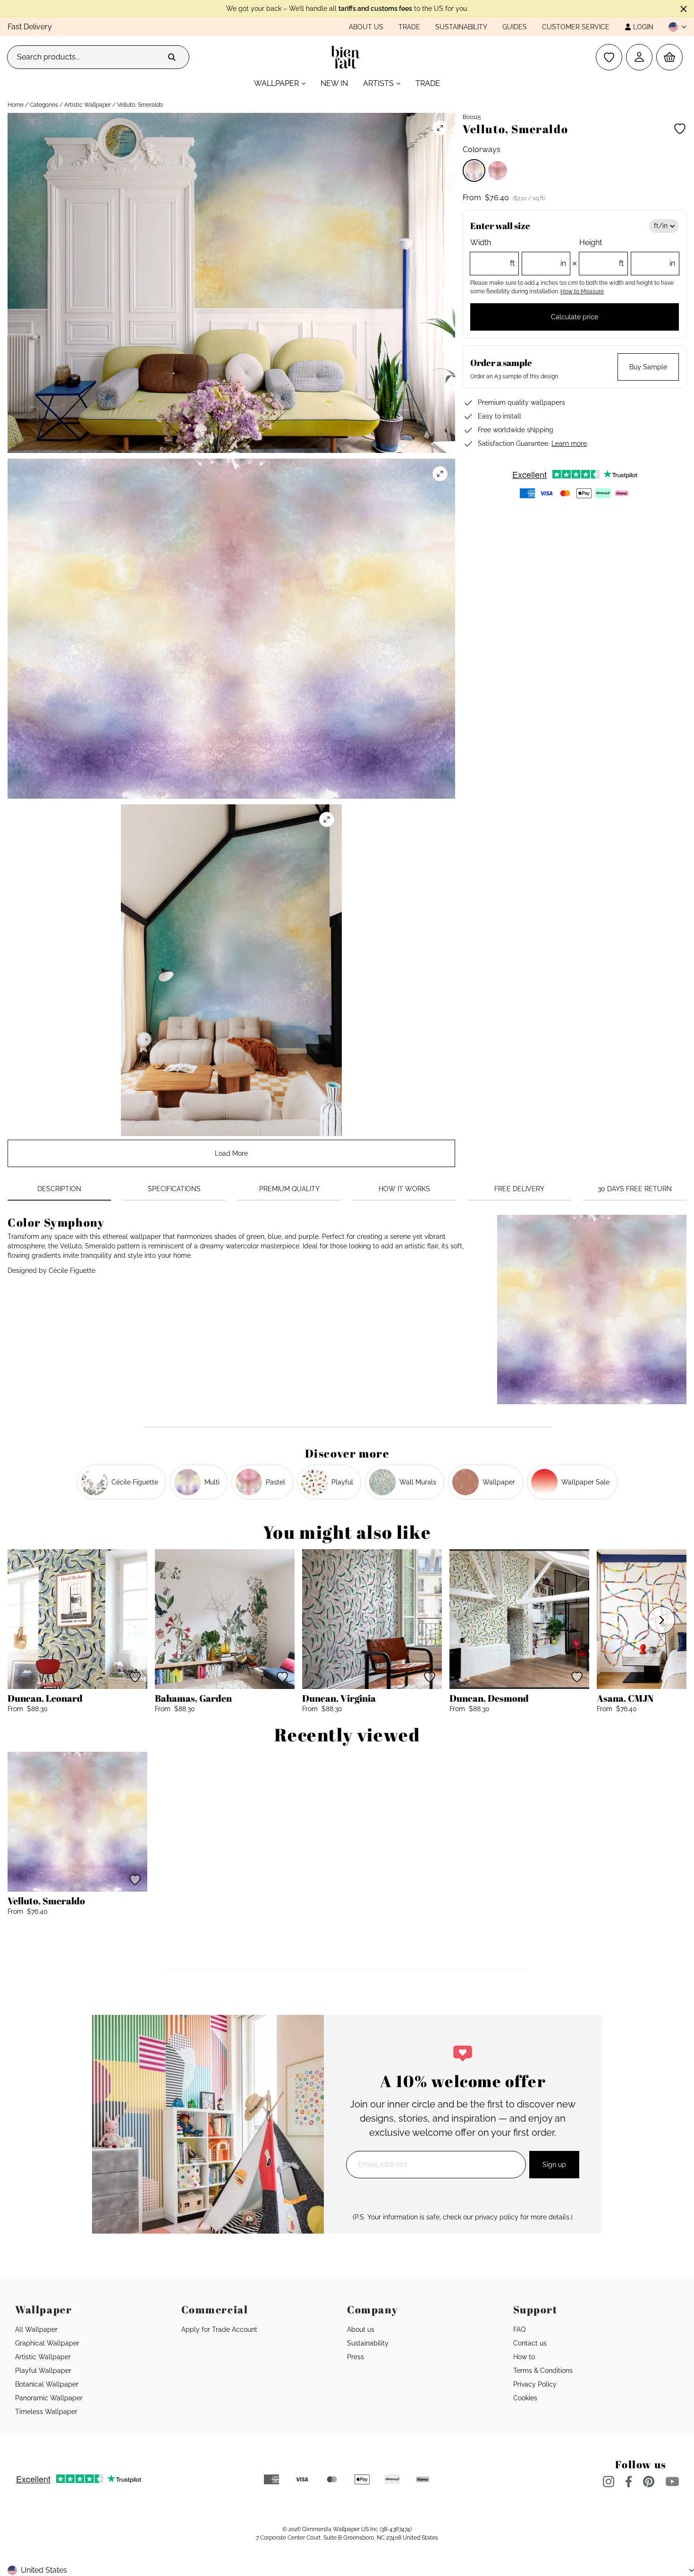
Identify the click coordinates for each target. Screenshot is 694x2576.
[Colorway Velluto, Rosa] (498, 171)
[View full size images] (440, 128)
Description (59, 1189)
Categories (44, 105)
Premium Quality (289, 1189)
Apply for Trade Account (219, 2329)
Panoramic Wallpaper (49, 2398)
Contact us (530, 2343)
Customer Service (576, 27)
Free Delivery (519, 1189)
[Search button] (172, 57)
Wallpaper (276, 83)
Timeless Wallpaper (46, 2412)
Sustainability (461, 27)
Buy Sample (648, 367)
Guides (515, 27)
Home (16, 105)
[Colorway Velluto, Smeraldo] (474, 171)
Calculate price (575, 317)
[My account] (639, 57)
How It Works (404, 1189)
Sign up (554, 2165)
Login (643, 27)
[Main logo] (347, 57)
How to (524, 2357)
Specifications (174, 1189)
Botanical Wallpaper (47, 2384)
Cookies (525, 2398)
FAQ (519, 2329)
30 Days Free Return (635, 1189)
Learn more (569, 444)
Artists (378, 83)
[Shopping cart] (669, 57)
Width (518, 253)
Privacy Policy (535, 2384)
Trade (409, 27)
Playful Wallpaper (43, 2371)
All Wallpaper (36, 2329)
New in (334, 83)
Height (627, 253)
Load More (231, 1153)
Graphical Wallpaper (47, 2343)
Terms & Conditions (543, 2371)
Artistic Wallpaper (88, 105)
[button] (674, 27)
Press (355, 2357)
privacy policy (497, 2217)
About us (366, 27)
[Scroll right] (661, 1620)
